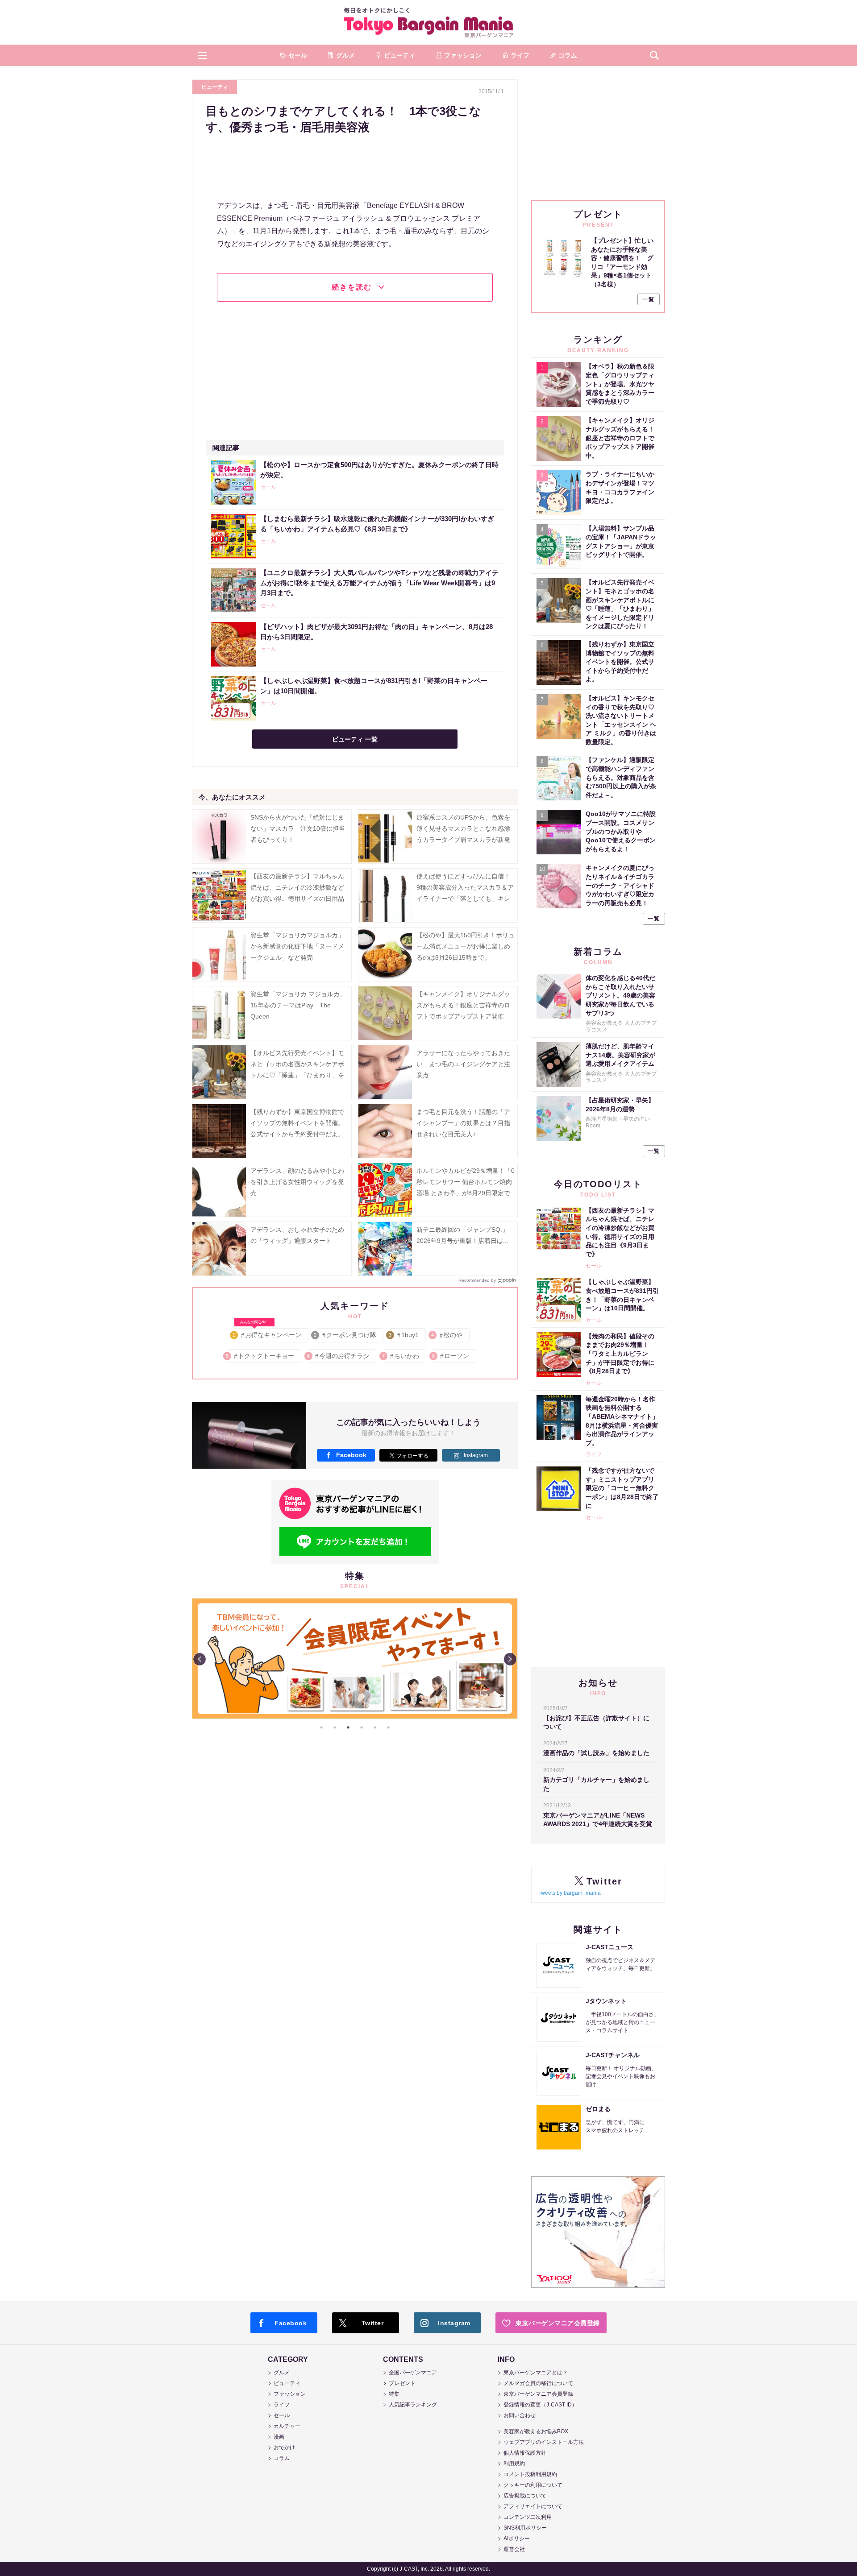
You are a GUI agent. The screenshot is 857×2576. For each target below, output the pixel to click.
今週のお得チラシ (339, 1356)
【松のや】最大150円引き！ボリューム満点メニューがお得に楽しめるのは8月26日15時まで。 (466, 946)
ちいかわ (401, 1356)
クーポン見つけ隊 (346, 1335)
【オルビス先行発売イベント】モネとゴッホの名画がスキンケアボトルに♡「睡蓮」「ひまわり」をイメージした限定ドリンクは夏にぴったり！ (297, 1075)
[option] (355, 1599)
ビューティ (215, 87)
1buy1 (404, 1335)
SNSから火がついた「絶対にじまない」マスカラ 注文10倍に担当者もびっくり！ (298, 828)
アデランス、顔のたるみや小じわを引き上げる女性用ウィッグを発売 (297, 1182)
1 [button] (321, 1727)
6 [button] (388, 1727)
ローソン (451, 1356)
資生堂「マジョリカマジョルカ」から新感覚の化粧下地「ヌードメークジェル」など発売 (297, 946)
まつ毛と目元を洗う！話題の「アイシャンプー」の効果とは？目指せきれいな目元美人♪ (463, 1123)
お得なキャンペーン (268, 1333)
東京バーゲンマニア (428, 22)
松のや (447, 1335)
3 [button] (348, 1727)
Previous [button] (200, 1659)
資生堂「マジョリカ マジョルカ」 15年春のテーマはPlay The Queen (301, 1005)
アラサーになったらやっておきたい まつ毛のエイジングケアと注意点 (463, 1064)
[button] (203, 55)
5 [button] (375, 1727)
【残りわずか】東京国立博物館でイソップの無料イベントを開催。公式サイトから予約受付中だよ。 (297, 1123)
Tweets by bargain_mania (570, 1893)
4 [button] (362, 1727)
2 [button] (335, 1727)
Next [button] (510, 1659)
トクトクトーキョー (260, 1356)
